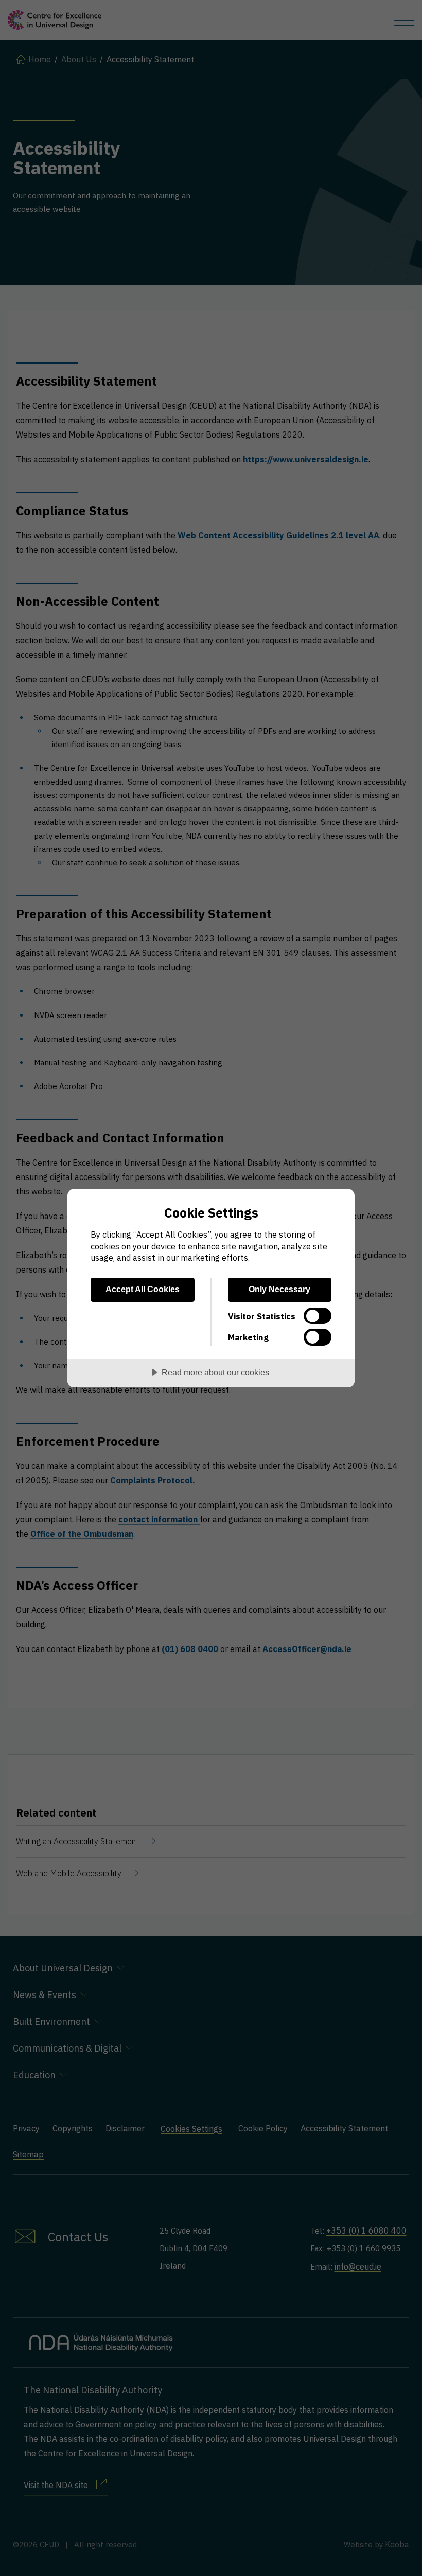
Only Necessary (279, 1289)
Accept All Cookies (143, 1289)
